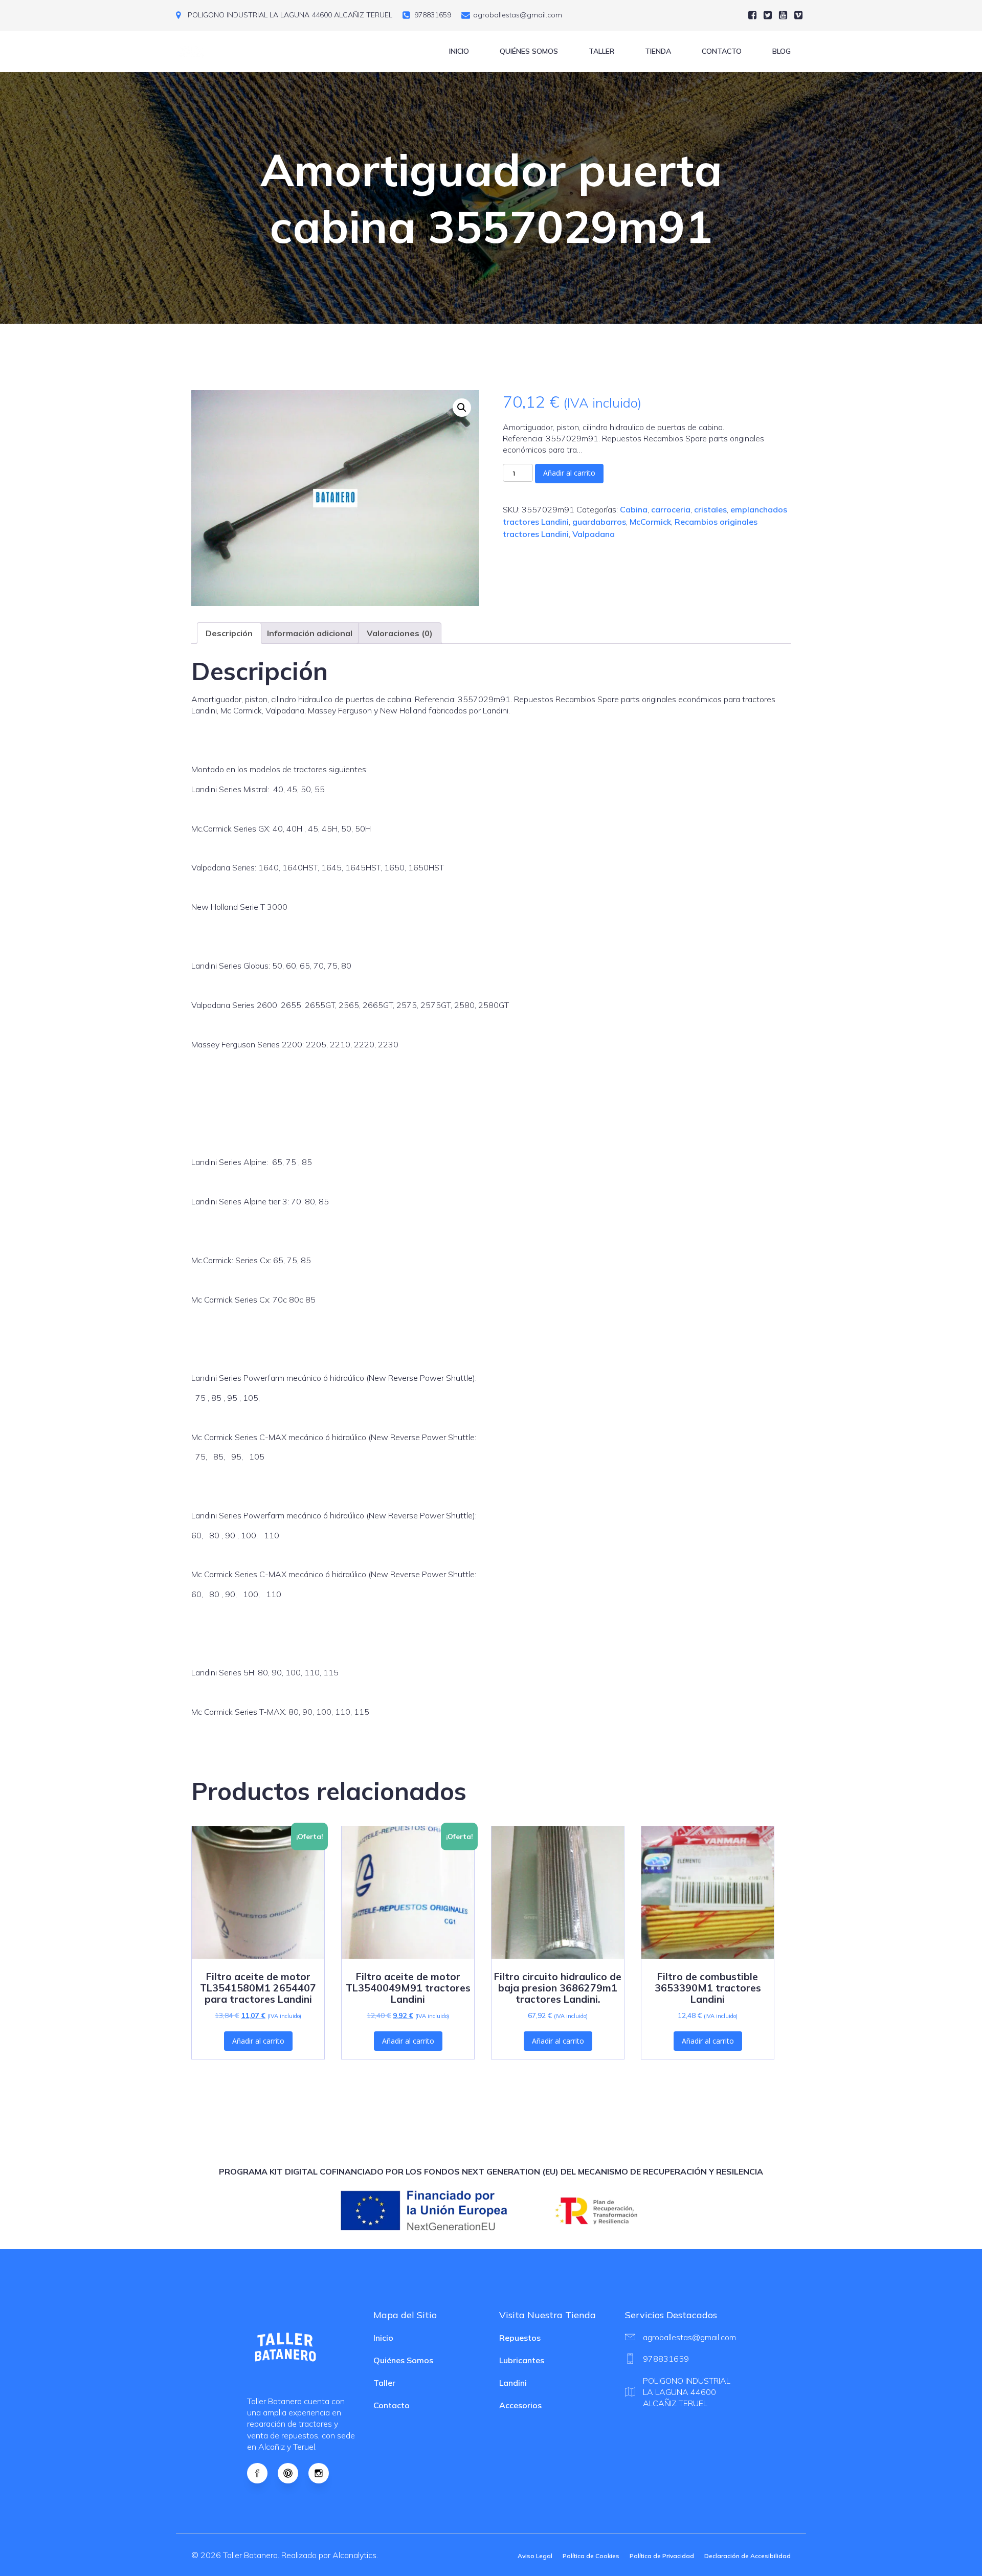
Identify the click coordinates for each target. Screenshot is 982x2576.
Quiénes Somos (529, 51)
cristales (710, 509)
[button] (462, 408)
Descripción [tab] (229, 633)
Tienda (658, 51)
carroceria (671, 509)
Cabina (634, 509)
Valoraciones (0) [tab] (400, 633)
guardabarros (599, 522)
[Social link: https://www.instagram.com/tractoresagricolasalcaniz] (324, 2473)
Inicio (459, 51)
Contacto (722, 51)
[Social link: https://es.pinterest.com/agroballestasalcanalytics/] (293, 2473)
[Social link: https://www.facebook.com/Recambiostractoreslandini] (262, 2473)
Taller (601, 51)
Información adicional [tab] (310, 633)
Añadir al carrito (569, 473)
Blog (782, 51)
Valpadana (594, 534)
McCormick (650, 522)
